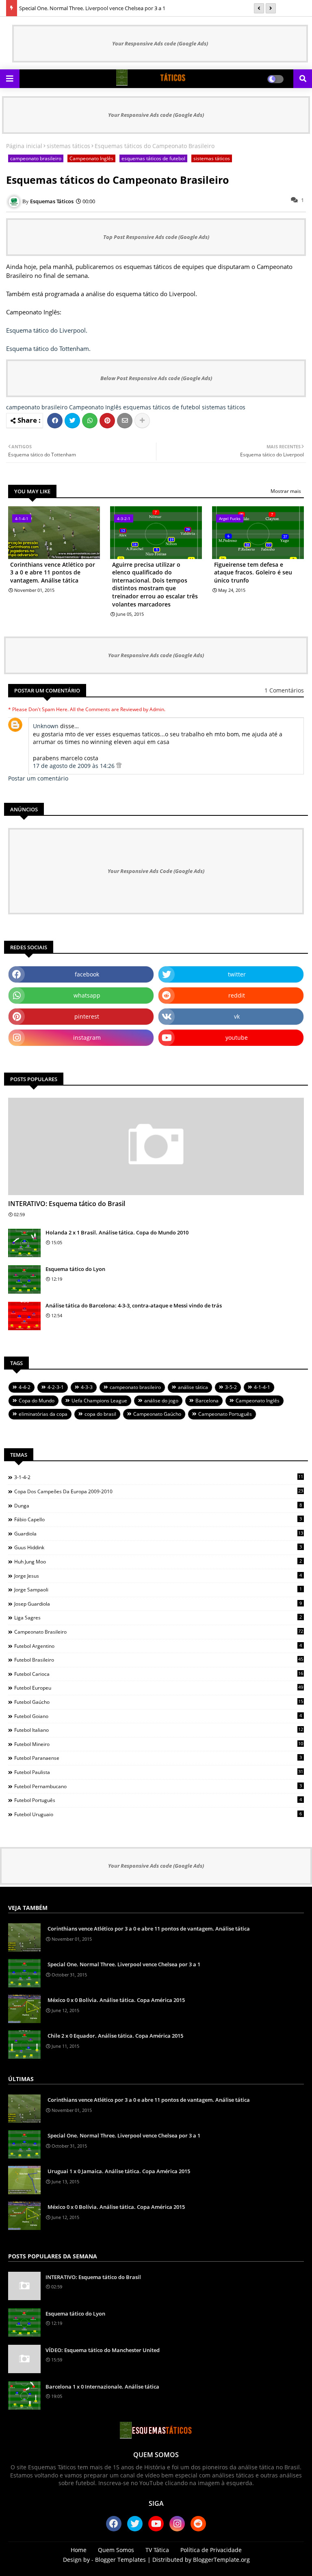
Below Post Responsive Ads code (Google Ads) (156, 378)
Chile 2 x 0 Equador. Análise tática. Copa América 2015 (115, 2036)
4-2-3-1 (56, 1387)
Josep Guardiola (158, 1604)
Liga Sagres (158, 1617)
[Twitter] (72, 421)
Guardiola (159, 1533)
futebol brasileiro (159, 1660)
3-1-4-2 (159, 1477)
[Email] (125, 421)
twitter (237, 974)
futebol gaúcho (159, 1702)
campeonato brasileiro (36, 158)
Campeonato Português (225, 1414)
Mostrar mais (286, 491)
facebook (87, 974)
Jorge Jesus (158, 1576)
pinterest (87, 1016)
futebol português (158, 1800)
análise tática (193, 1387)
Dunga (158, 1505)
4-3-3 (87, 1387)
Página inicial (24, 146)
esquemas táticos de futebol (153, 158)
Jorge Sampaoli (158, 1589)
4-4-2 (25, 1387)
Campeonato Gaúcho (157, 1414)
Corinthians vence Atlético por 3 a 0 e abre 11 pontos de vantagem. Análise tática (53, 572)
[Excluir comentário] (119, 766)
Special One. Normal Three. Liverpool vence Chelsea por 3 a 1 (92, 8)
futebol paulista (159, 1772)
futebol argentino (158, 1646)
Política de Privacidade (211, 2550)
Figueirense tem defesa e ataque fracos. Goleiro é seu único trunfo (253, 572)
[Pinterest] (107, 421)
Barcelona (207, 1401)
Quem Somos (116, 2550)
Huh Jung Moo (158, 1561)
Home (79, 2550)
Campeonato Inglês (91, 158)
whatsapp (87, 995)
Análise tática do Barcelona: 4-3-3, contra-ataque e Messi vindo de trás (134, 1305)
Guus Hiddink (158, 1547)
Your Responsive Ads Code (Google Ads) (156, 871)
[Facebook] (55, 421)
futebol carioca (159, 1674)
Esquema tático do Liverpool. (47, 330)
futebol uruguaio (158, 1814)
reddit (237, 995)
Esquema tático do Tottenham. (48, 348)
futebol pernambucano (158, 1786)
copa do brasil (100, 1414)
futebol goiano (158, 1716)
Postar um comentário (38, 778)
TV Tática (157, 2550)
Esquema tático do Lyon (75, 1269)
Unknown (46, 726)
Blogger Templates (120, 2560)
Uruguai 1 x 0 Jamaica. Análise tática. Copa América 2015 (119, 2171)
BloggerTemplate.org (221, 2560)
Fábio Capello (158, 1519)
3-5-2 (231, 1387)
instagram (87, 1037)
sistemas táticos (68, 146)
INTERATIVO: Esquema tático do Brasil (67, 1204)
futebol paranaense (158, 1758)
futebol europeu (159, 1688)
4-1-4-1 (262, 1387)
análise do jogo (161, 1401)
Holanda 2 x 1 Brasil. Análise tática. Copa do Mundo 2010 (117, 1232)
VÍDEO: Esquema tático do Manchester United (103, 2350)
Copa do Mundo (37, 1401)
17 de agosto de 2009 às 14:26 (75, 766)
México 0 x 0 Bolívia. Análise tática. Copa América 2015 (116, 2000)
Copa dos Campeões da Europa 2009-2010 (159, 1491)
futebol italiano (159, 1730)
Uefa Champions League (99, 1401)
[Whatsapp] (90, 421)
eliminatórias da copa (43, 1414)
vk (237, 1016)
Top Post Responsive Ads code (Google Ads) (156, 237)
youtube (237, 1037)
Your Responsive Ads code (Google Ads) (160, 43)
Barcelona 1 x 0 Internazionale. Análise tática (102, 2387)
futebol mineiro (159, 1744)
